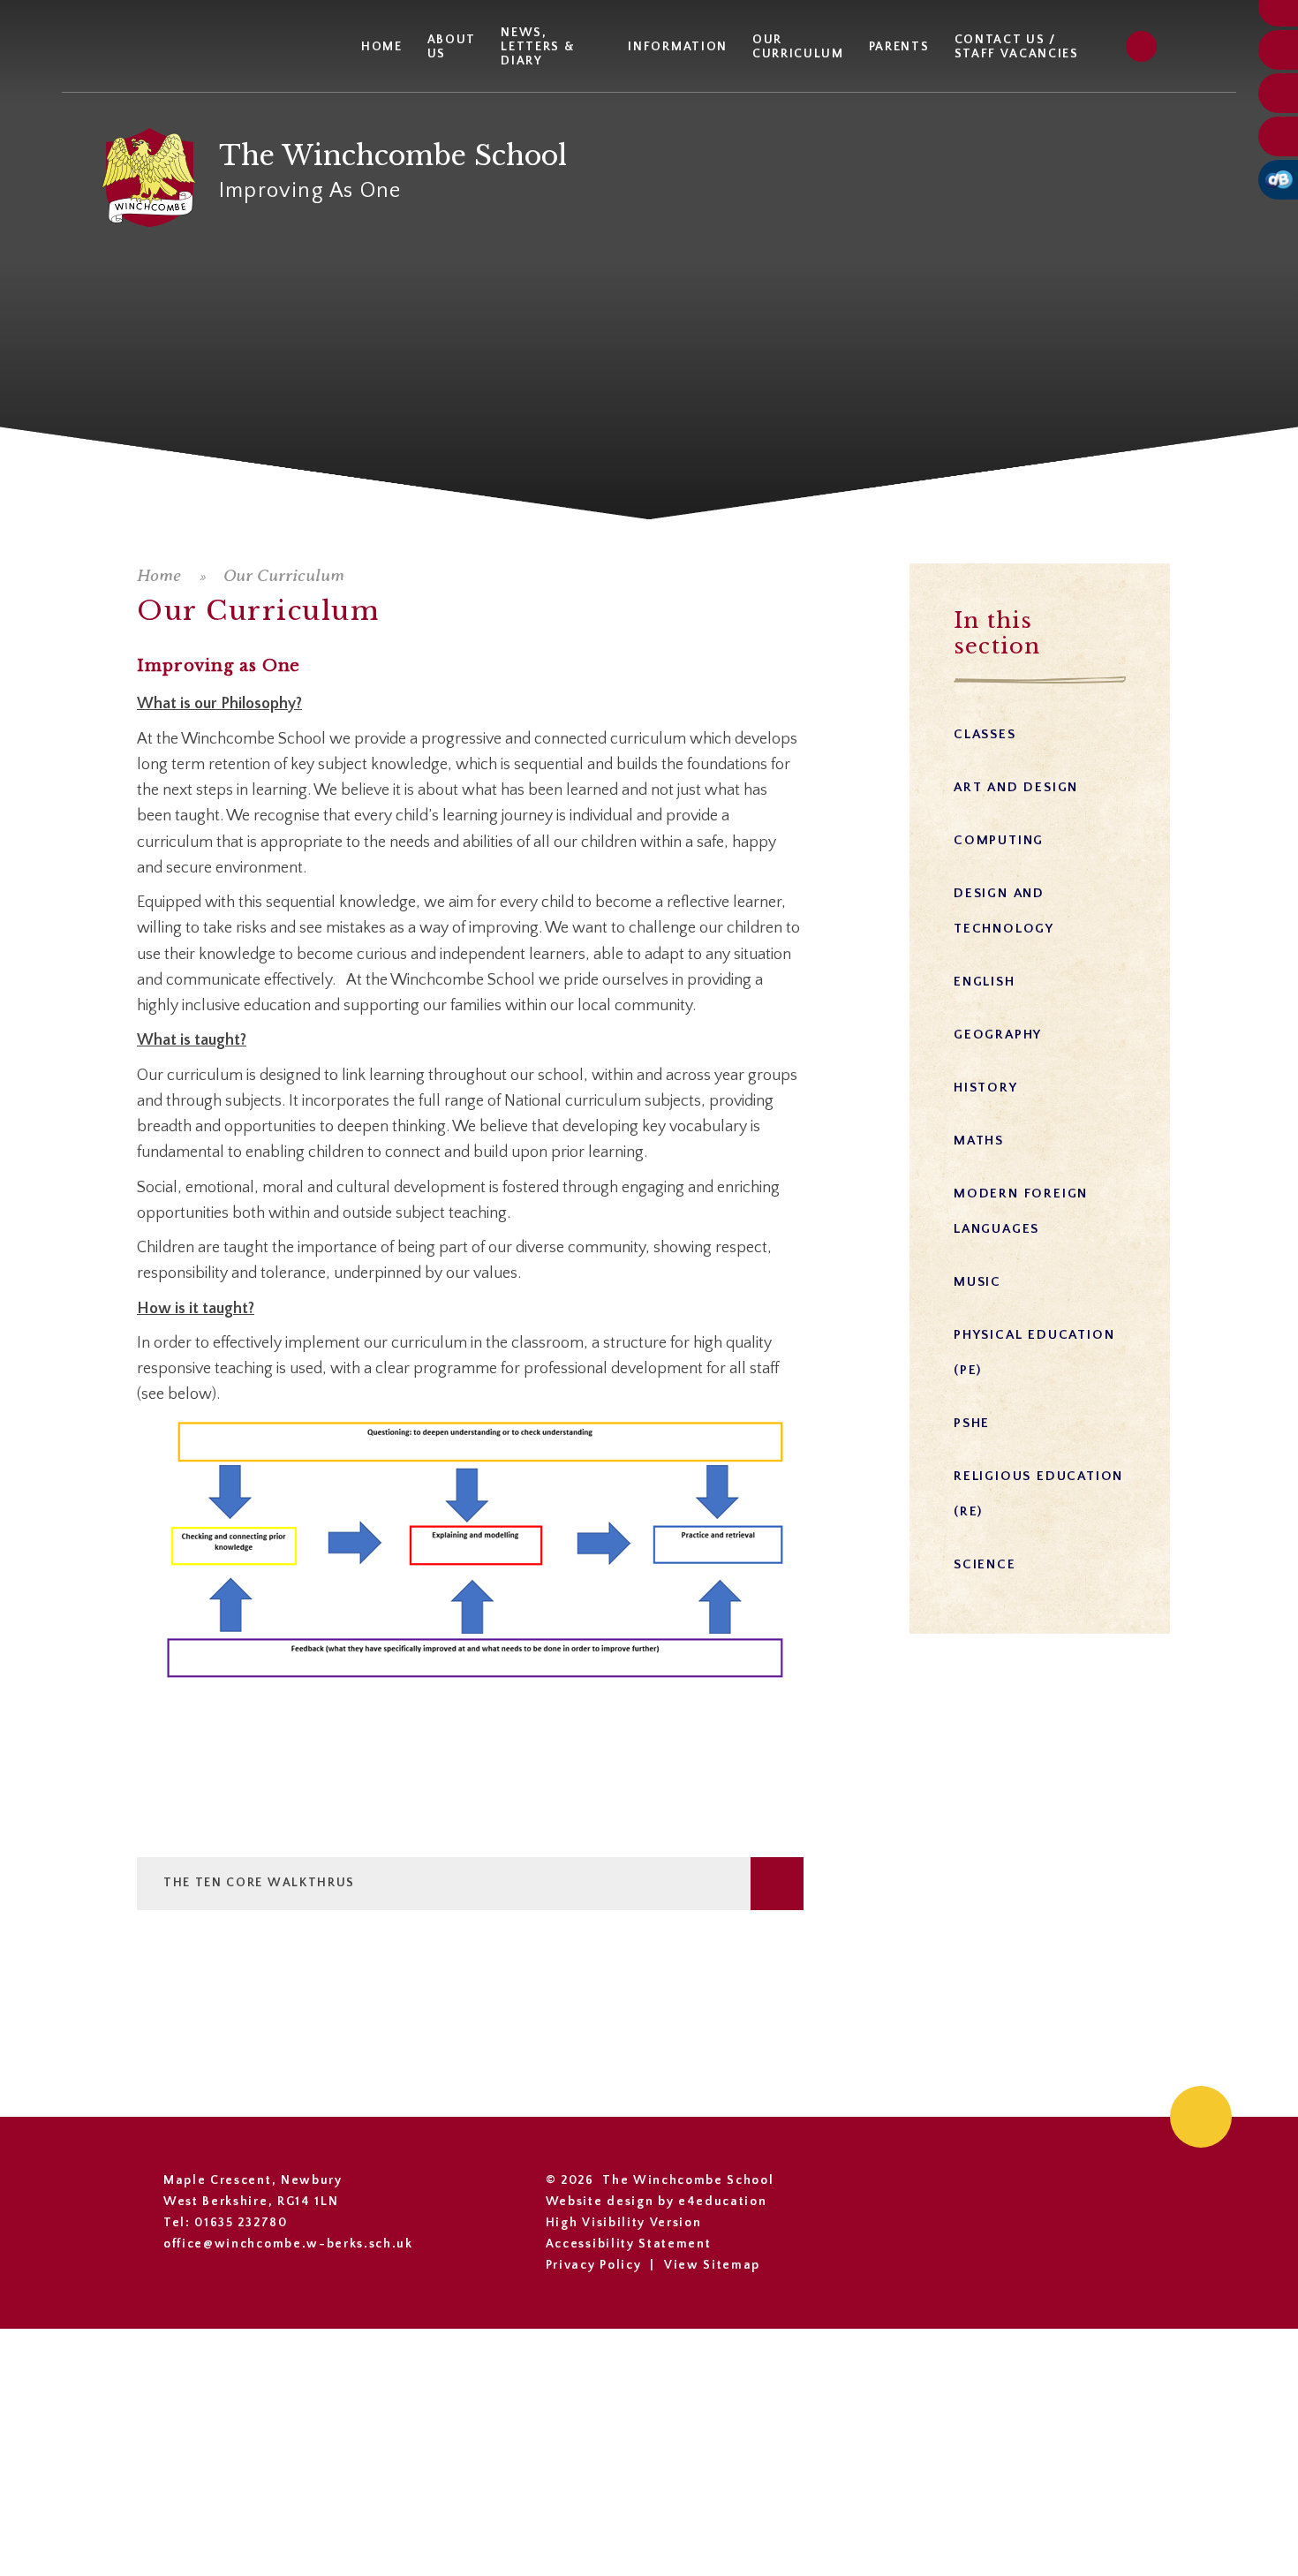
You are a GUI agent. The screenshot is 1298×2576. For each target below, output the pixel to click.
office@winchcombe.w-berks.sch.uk (288, 2244)
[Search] (1141, 46)
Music (977, 1282)
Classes (985, 734)
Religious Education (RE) (1038, 1494)
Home (159, 575)
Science (985, 1564)
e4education (722, 2202)
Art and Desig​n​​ (1016, 787)
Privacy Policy (594, 2265)
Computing (999, 840)
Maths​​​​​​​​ (979, 1141)
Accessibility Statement (629, 2244)
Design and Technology (1004, 911)
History (986, 1088)
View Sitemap (712, 2265)
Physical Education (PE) (1034, 1352)
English (985, 982)
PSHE (972, 1423)
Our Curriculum (284, 575)
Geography (998, 1035)
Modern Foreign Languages (1021, 1211)
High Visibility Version (624, 2223)
